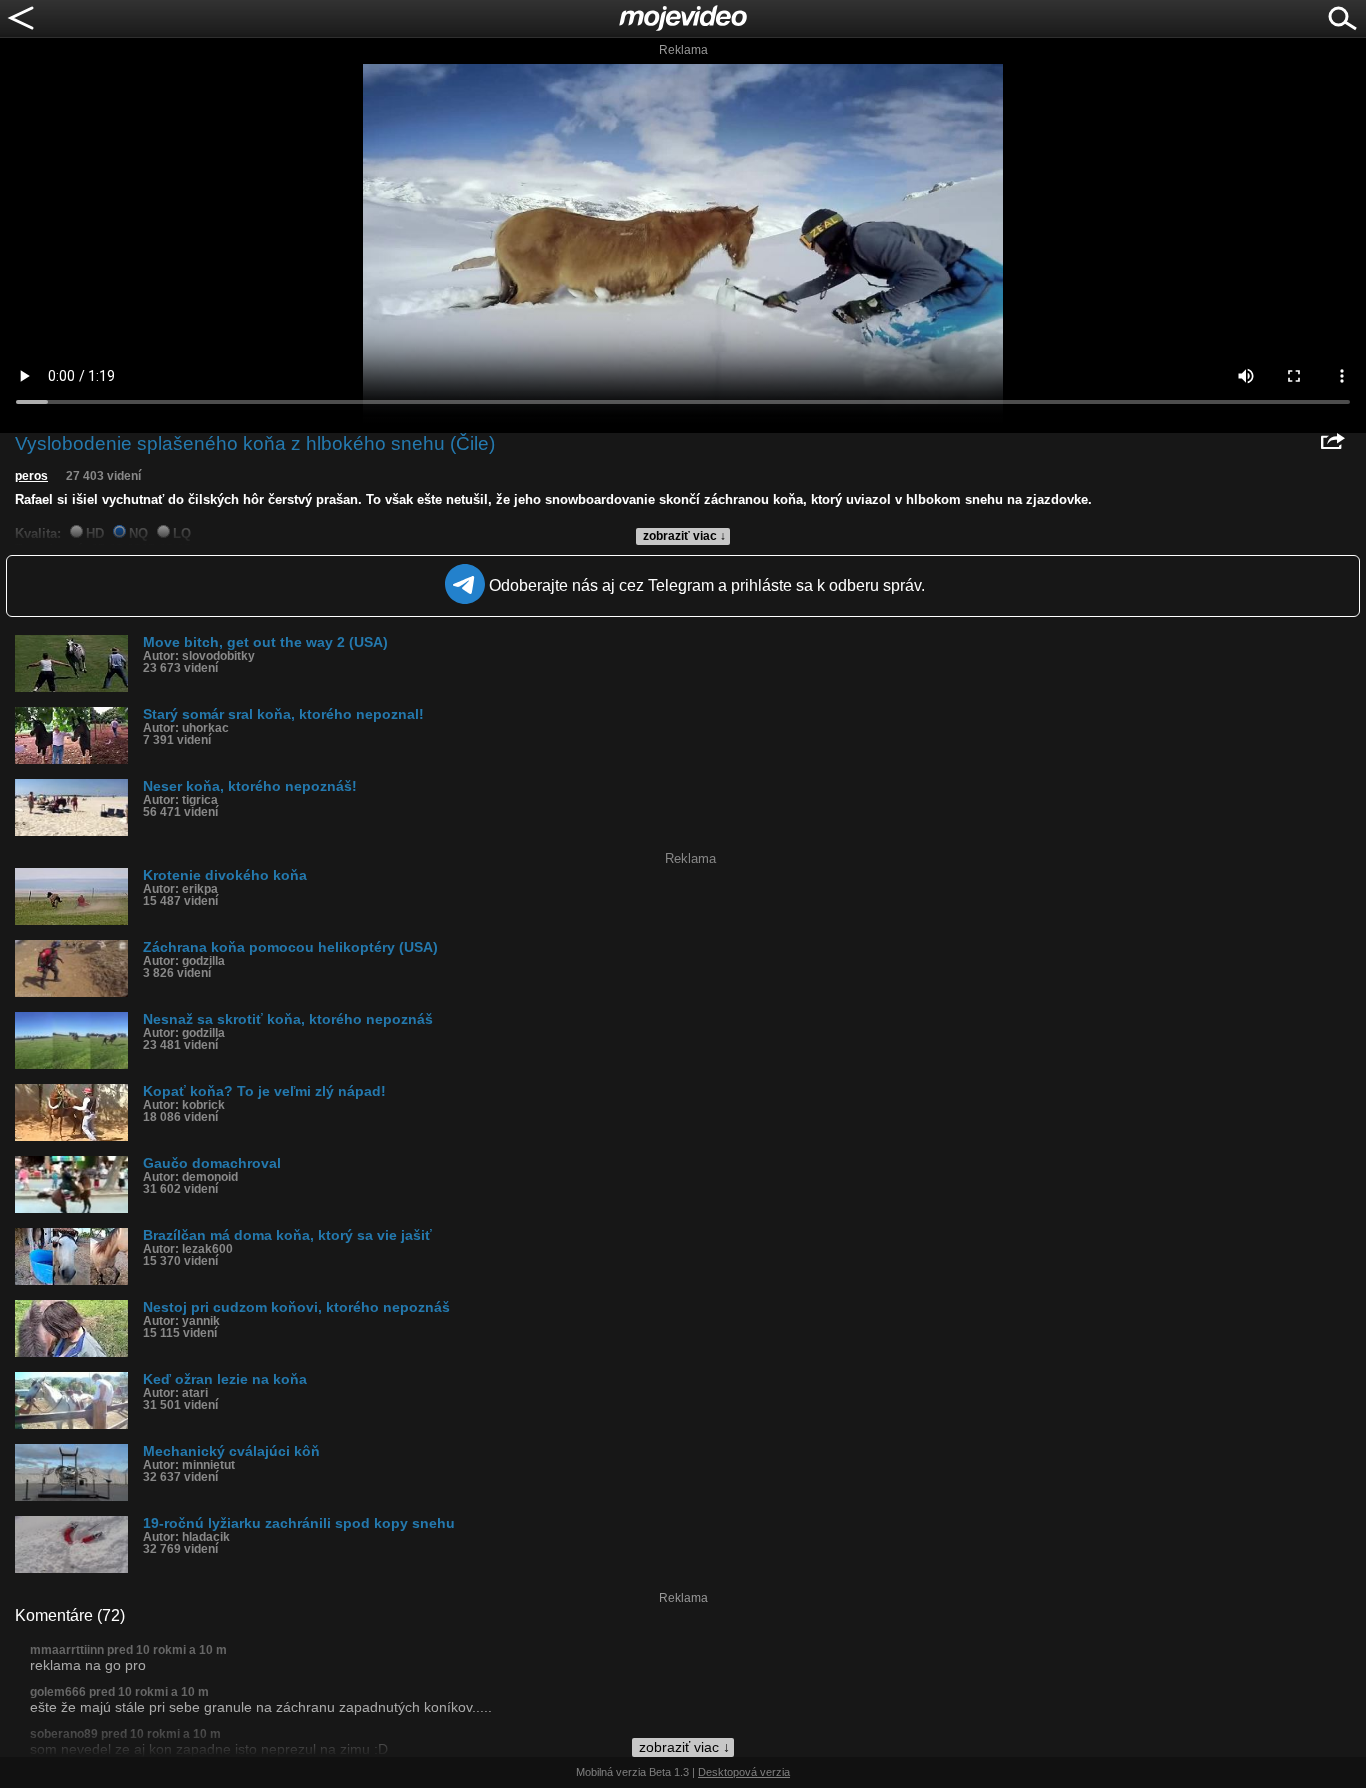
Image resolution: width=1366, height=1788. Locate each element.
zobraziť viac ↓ (684, 536)
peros (31, 476)
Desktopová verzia (744, 1772)
